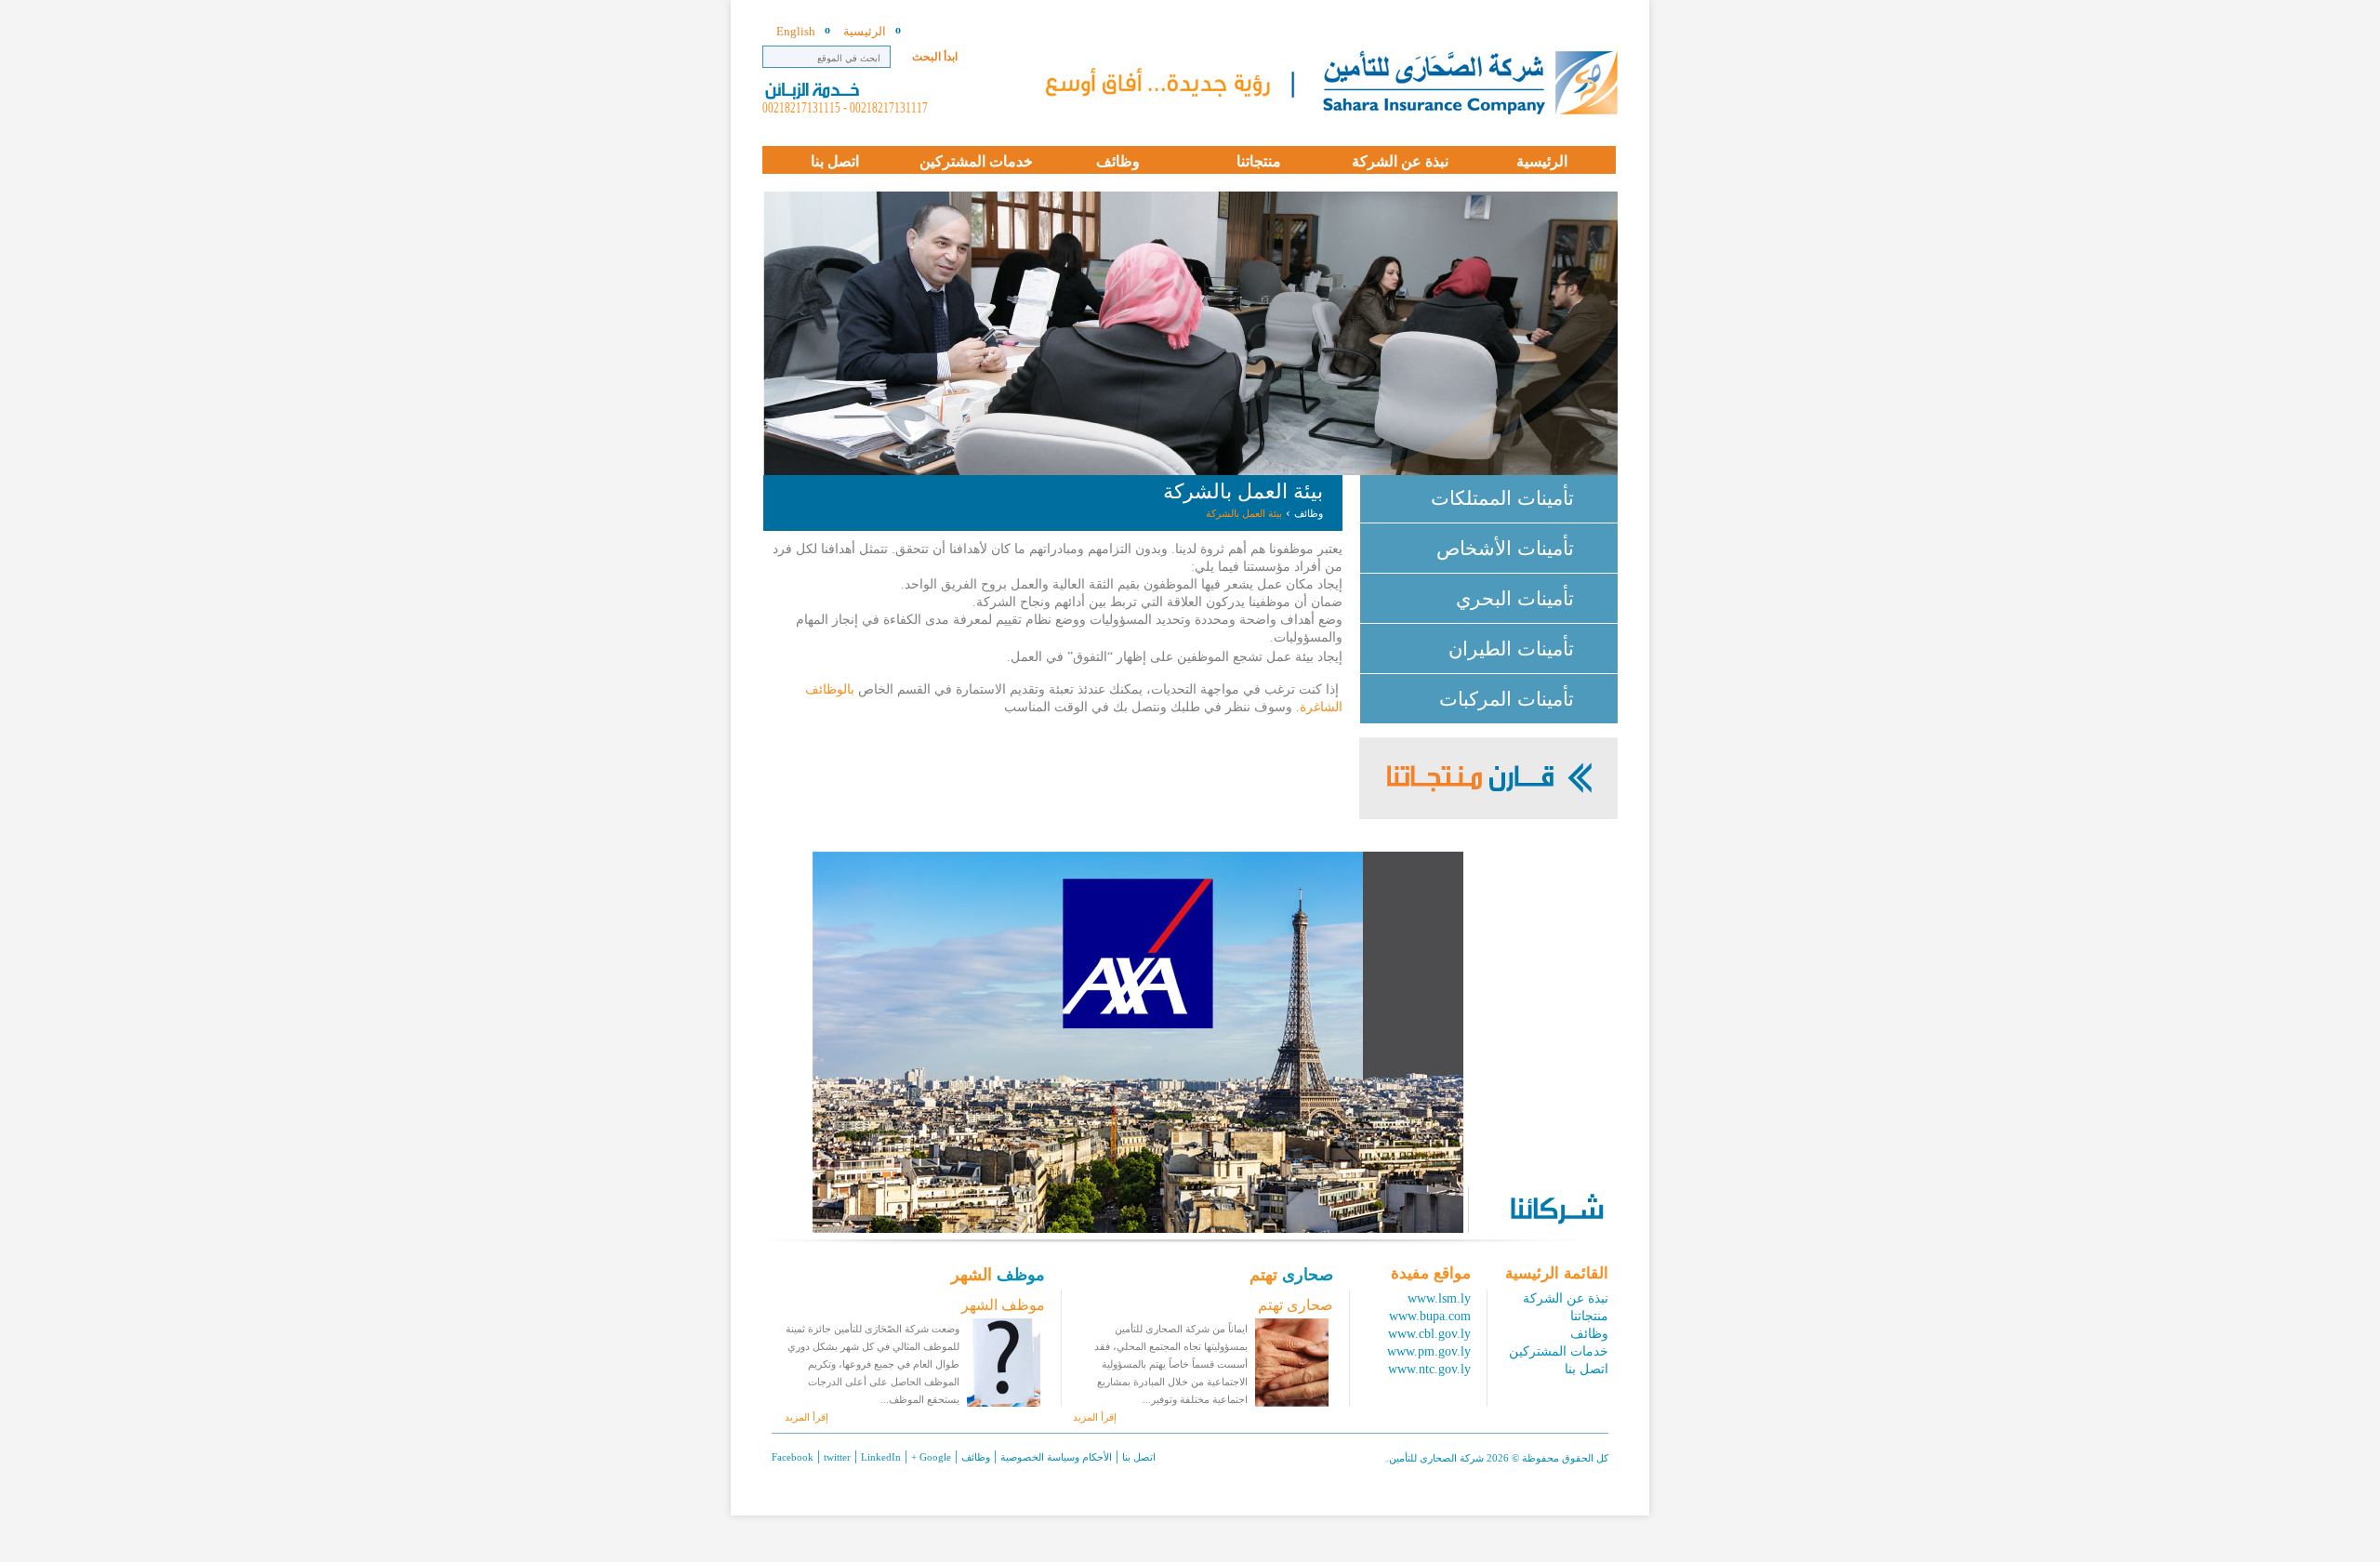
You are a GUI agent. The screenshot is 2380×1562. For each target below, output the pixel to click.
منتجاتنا (1589, 1316)
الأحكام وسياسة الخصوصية (1056, 1457)
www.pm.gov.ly (1429, 1351)
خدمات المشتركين (1559, 1351)
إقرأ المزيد (1095, 1417)
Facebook (793, 1457)
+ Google (931, 1457)
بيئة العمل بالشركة (1244, 513)
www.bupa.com (1430, 1316)
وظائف (1309, 513)
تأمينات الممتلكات (1502, 498)
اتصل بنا (1587, 1369)
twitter (837, 1457)
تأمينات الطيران (1511, 649)
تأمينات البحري (1515, 598)
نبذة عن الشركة (1566, 1298)
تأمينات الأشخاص (1505, 548)
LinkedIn (881, 1457)
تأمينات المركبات (1507, 699)
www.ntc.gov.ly (1429, 1369)
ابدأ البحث (935, 57)
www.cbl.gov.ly (1429, 1334)
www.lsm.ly (1439, 1298)
